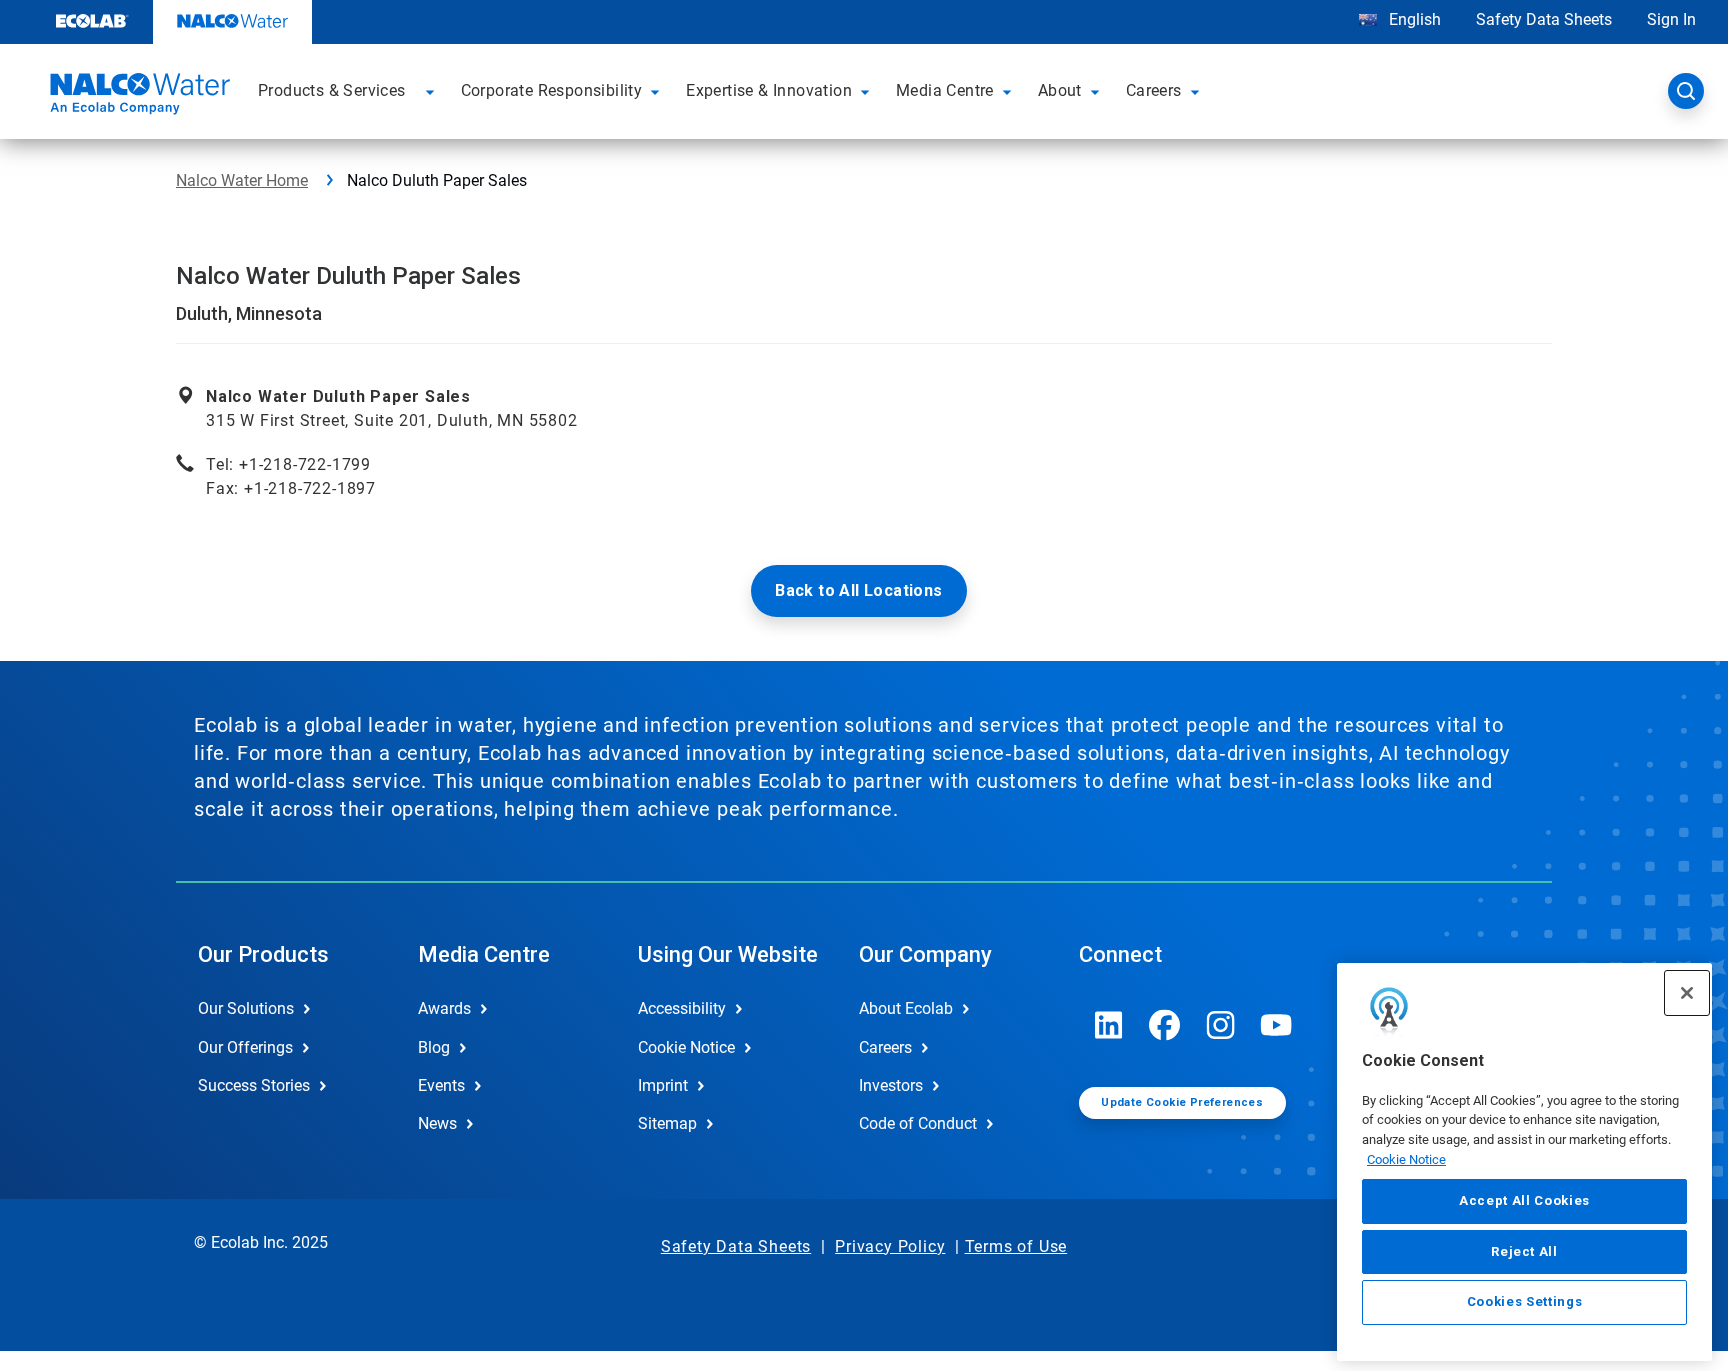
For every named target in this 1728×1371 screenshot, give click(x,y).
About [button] (1060, 90)
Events (441, 1085)
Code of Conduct (918, 1123)
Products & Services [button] (332, 90)
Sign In (1671, 19)
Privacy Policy (890, 1246)
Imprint (663, 1085)
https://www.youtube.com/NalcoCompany (1277, 1025)
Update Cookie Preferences (1182, 1102)
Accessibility (682, 1008)
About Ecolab (906, 1008)
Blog (434, 1047)
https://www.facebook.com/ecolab (1165, 1025)
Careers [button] (1154, 90)
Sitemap (667, 1123)
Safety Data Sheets (1544, 19)
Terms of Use (1016, 1246)
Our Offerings (245, 1047)
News (437, 1123)
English (1413, 19)
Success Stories (254, 1085)
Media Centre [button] (945, 90)
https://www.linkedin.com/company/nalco (1109, 1025)
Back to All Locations (858, 590)
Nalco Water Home (242, 180)
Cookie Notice (1406, 1159)
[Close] (1687, 993)
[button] (433, 91)
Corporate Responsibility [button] (552, 90)
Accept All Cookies (1524, 1201)
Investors (891, 1085)
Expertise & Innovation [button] (769, 90)
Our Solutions (246, 1008)
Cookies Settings (1525, 1302)
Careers (885, 1047)
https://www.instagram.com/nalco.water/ (1221, 1025)
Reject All (1524, 1251)
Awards (444, 1008)
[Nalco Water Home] (137, 97)
